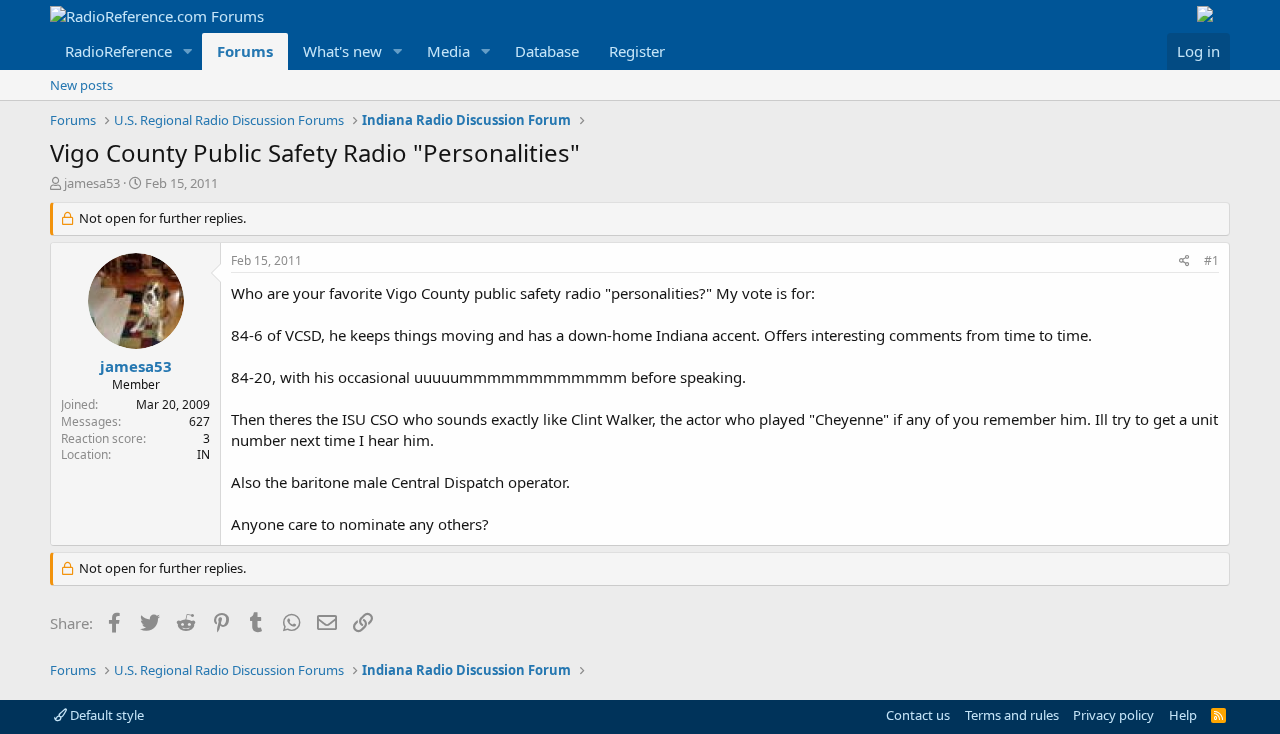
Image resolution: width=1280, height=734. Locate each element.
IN (203, 454)
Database (547, 51)
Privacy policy (1113, 715)
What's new (342, 51)
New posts (81, 85)
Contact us (918, 715)
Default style (105, 715)
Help (1183, 715)
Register (637, 51)
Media (448, 51)
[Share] (1184, 261)
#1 (1211, 260)
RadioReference (118, 51)
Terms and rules (1012, 715)
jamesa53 (92, 183)
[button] (188, 51)
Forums (245, 51)
